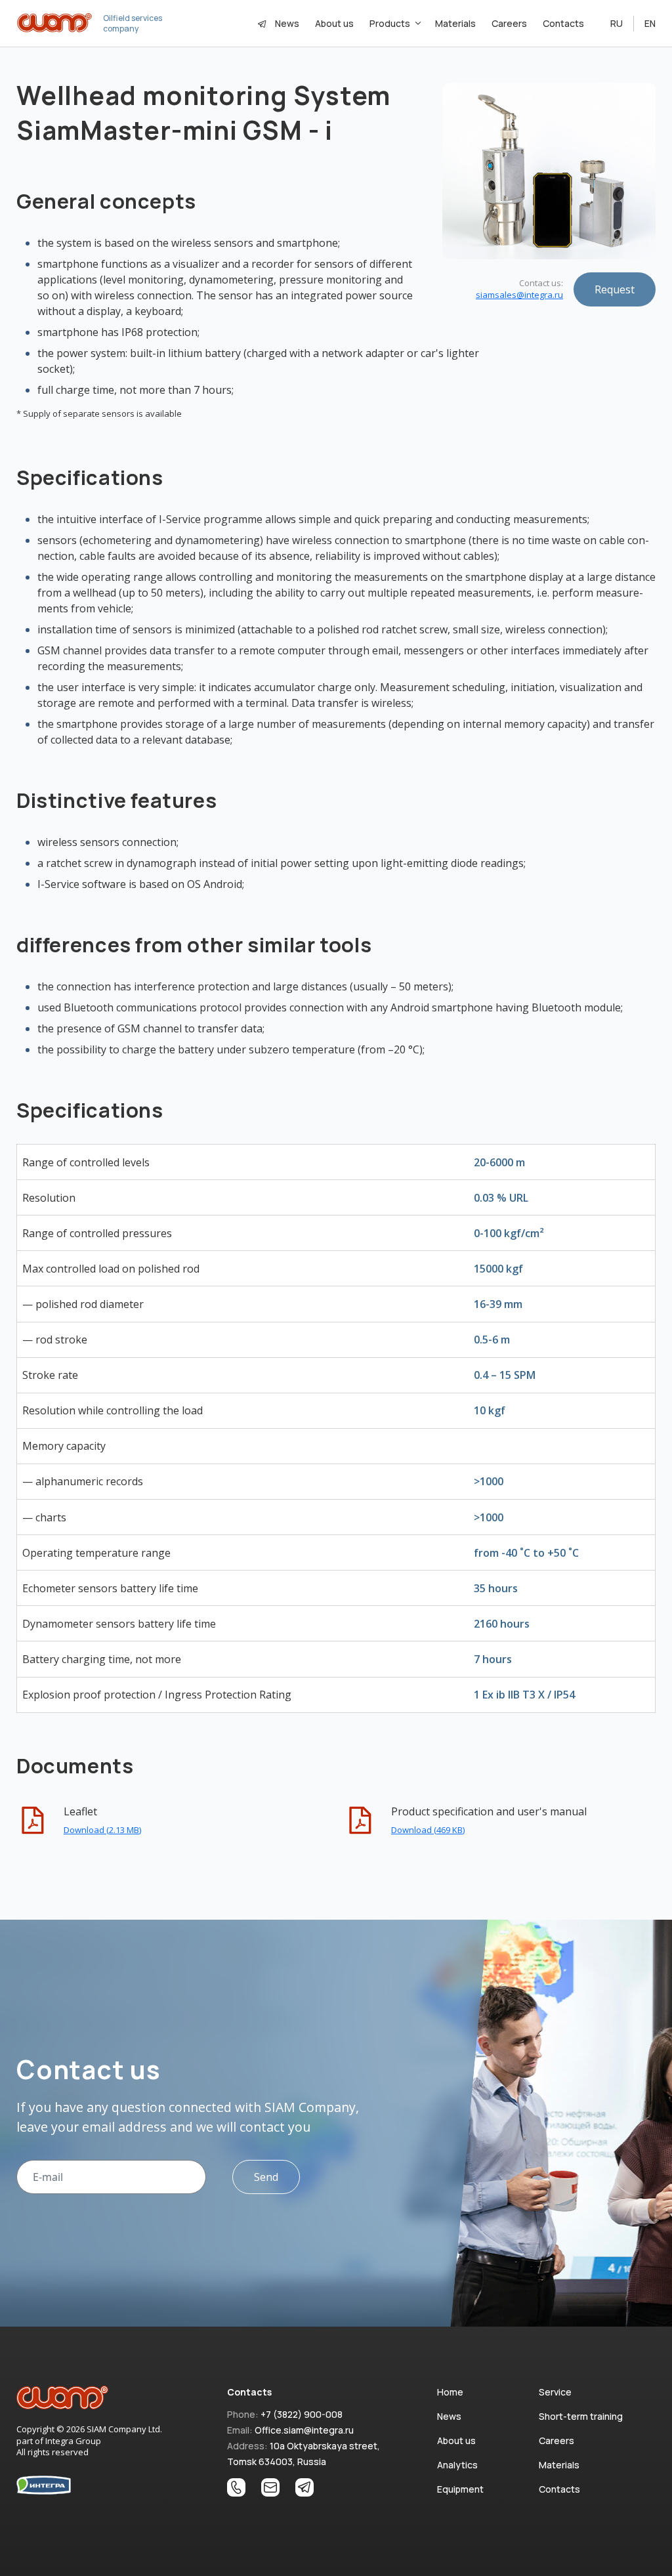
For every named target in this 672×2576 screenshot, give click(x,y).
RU (617, 23)
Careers (509, 23)
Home (450, 2392)
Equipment (460, 2489)
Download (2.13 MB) (102, 1830)
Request (615, 289)
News (287, 23)
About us (334, 23)
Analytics (457, 2465)
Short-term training (581, 2416)
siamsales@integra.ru (519, 295)
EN (650, 23)
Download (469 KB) (428, 1830)
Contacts (563, 23)
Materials (455, 23)
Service (555, 2392)
